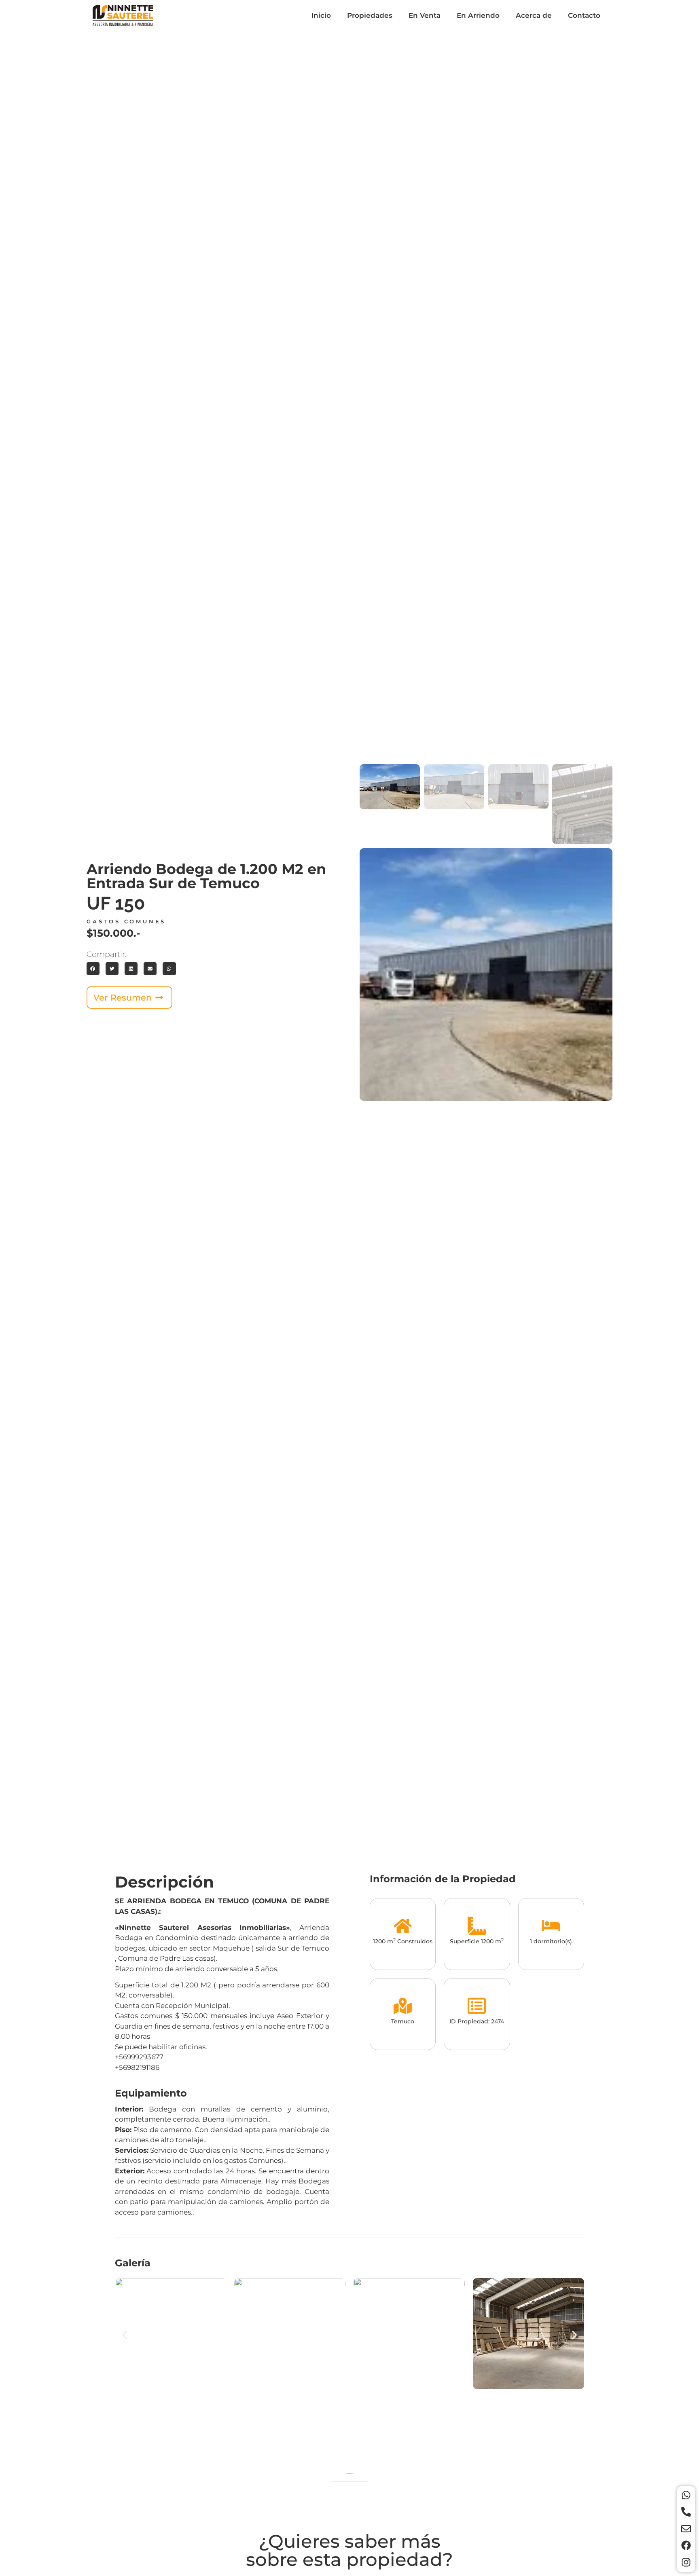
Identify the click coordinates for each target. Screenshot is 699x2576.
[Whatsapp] (686, 2495)
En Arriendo (478, 15)
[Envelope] (686, 2529)
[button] (93, 969)
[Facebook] (686, 2545)
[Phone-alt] (686, 2512)
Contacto (584, 15)
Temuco (403, 2021)
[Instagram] (686, 2562)
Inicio (321, 15)
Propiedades (370, 15)
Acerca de (534, 15)
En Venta (425, 15)
